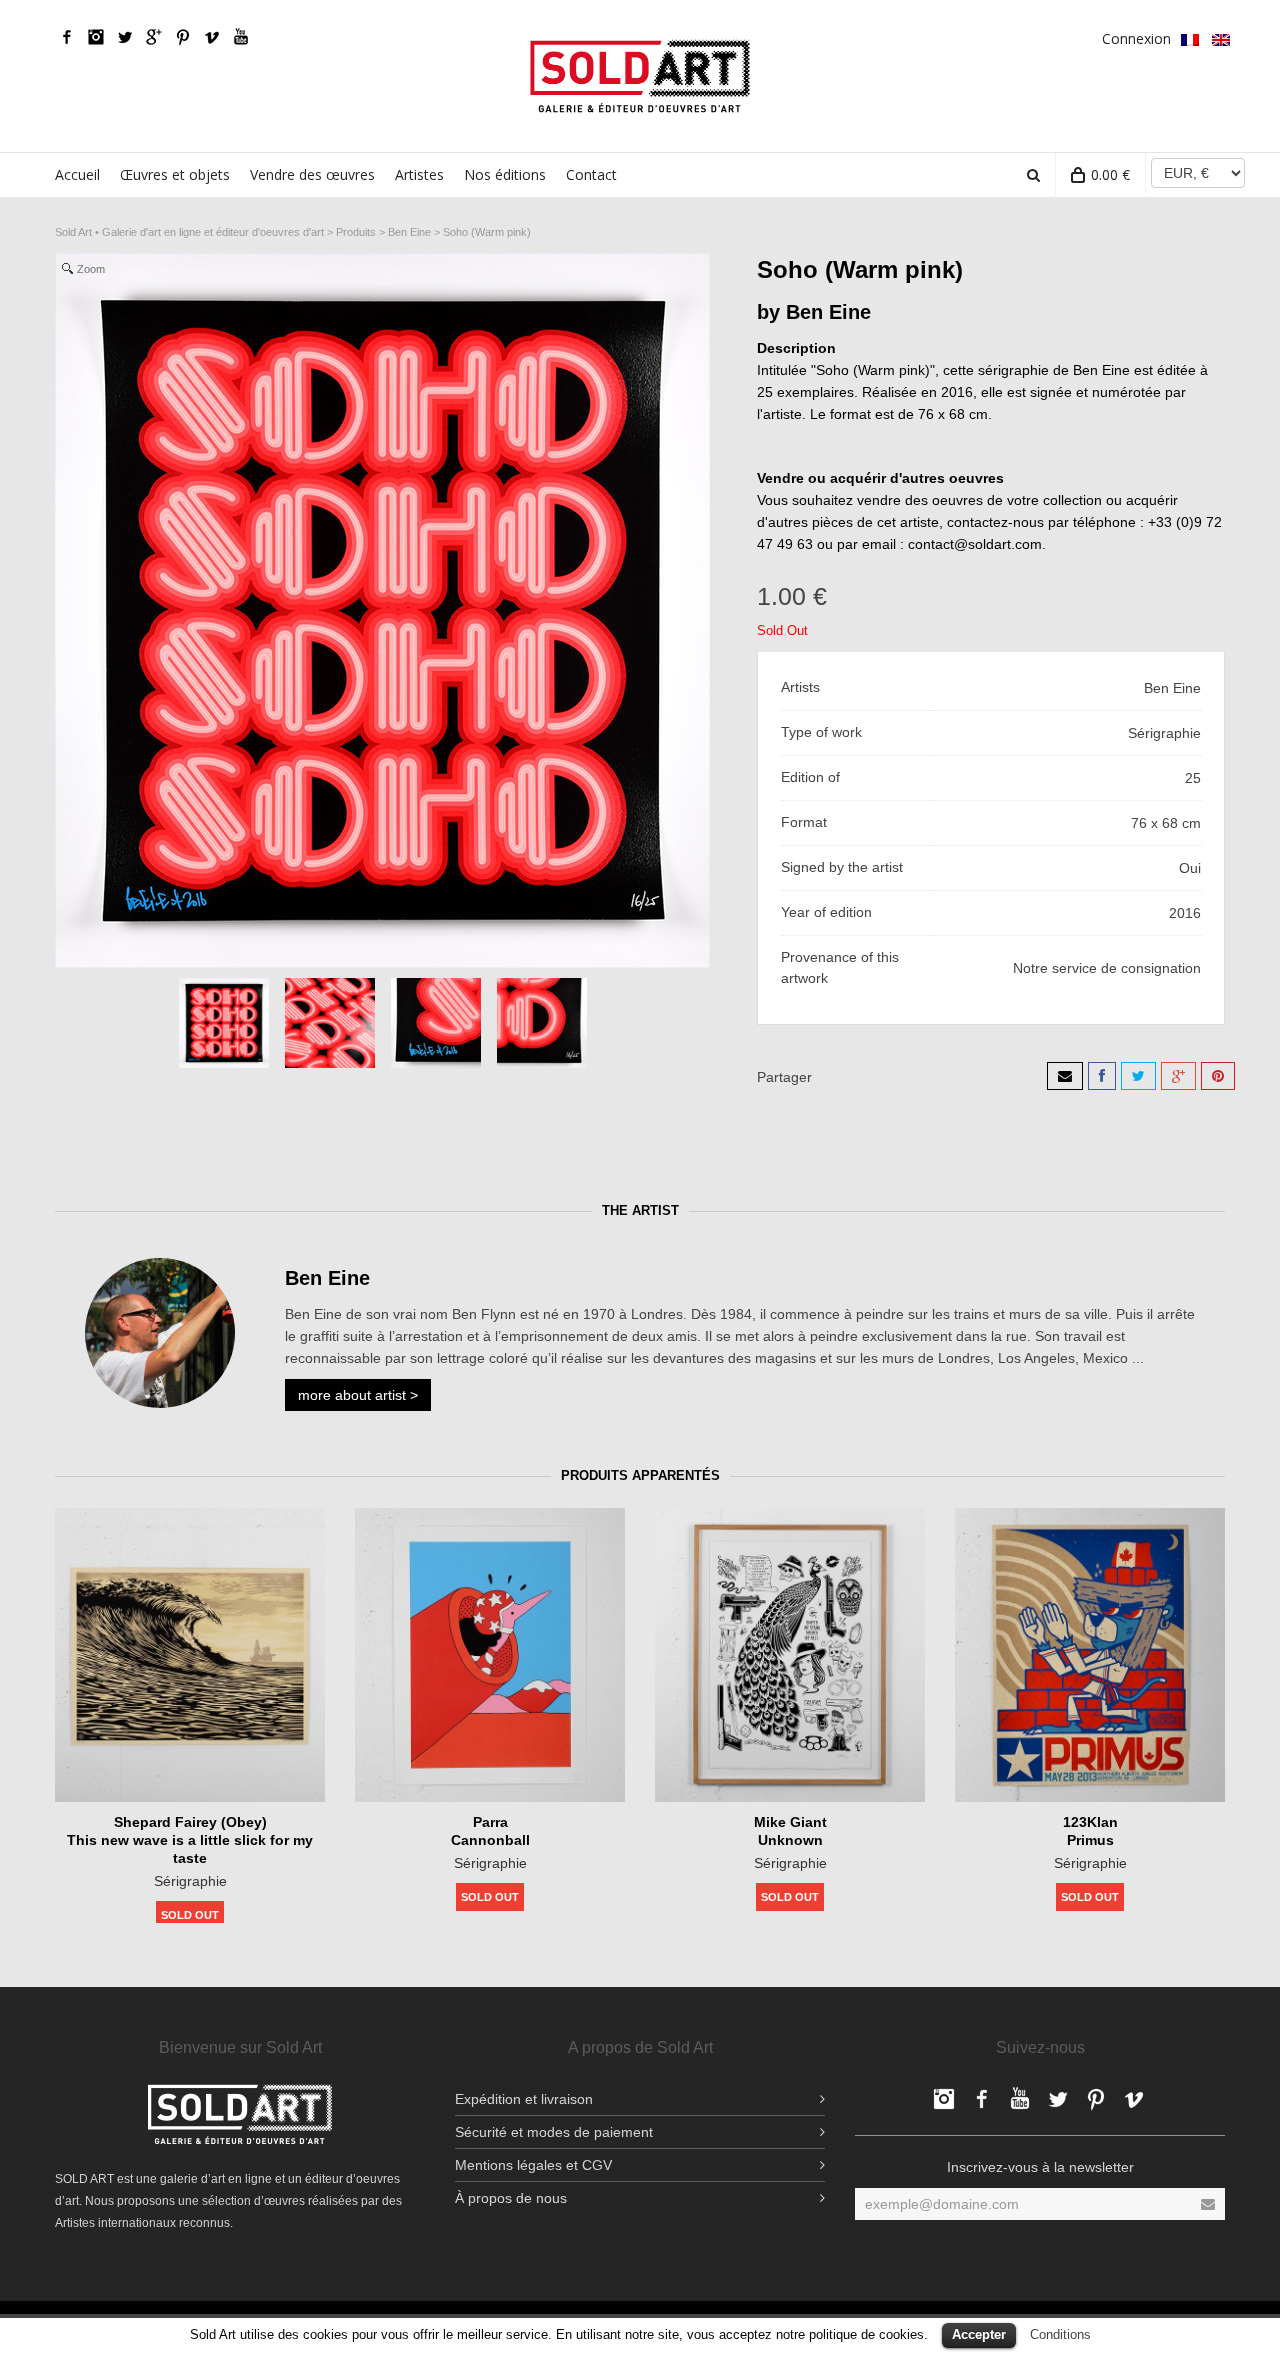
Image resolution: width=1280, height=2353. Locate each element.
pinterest (183, 37)
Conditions (1060, 2334)
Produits (356, 232)
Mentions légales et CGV (533, 2165)
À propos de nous (511, 2198)
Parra (490, 1822)
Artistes (419, 174)
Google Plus (154, 37)
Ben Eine (409, 232)
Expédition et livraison (524, 2099)
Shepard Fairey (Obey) (190, 1822)
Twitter (125, 37)
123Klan (1090, 1822)
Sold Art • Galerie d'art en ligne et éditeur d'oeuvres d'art (189, 232)
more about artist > (358, 1395)
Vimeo (212, 37)
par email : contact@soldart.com (939, 544)
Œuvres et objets (175, 174)
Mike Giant (790, 1822)
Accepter (979, 2334)
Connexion (1136, 38)
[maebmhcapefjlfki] (436, 1023)
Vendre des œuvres (312, 174)
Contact (591, 174)
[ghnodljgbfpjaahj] (542, 1023)
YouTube (241, 37)
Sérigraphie (190, 1881)
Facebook (67, 37)
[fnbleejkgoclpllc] (330, 1023)
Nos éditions (505, 174)
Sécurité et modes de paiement (554, 2132)
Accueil (77, 174)
